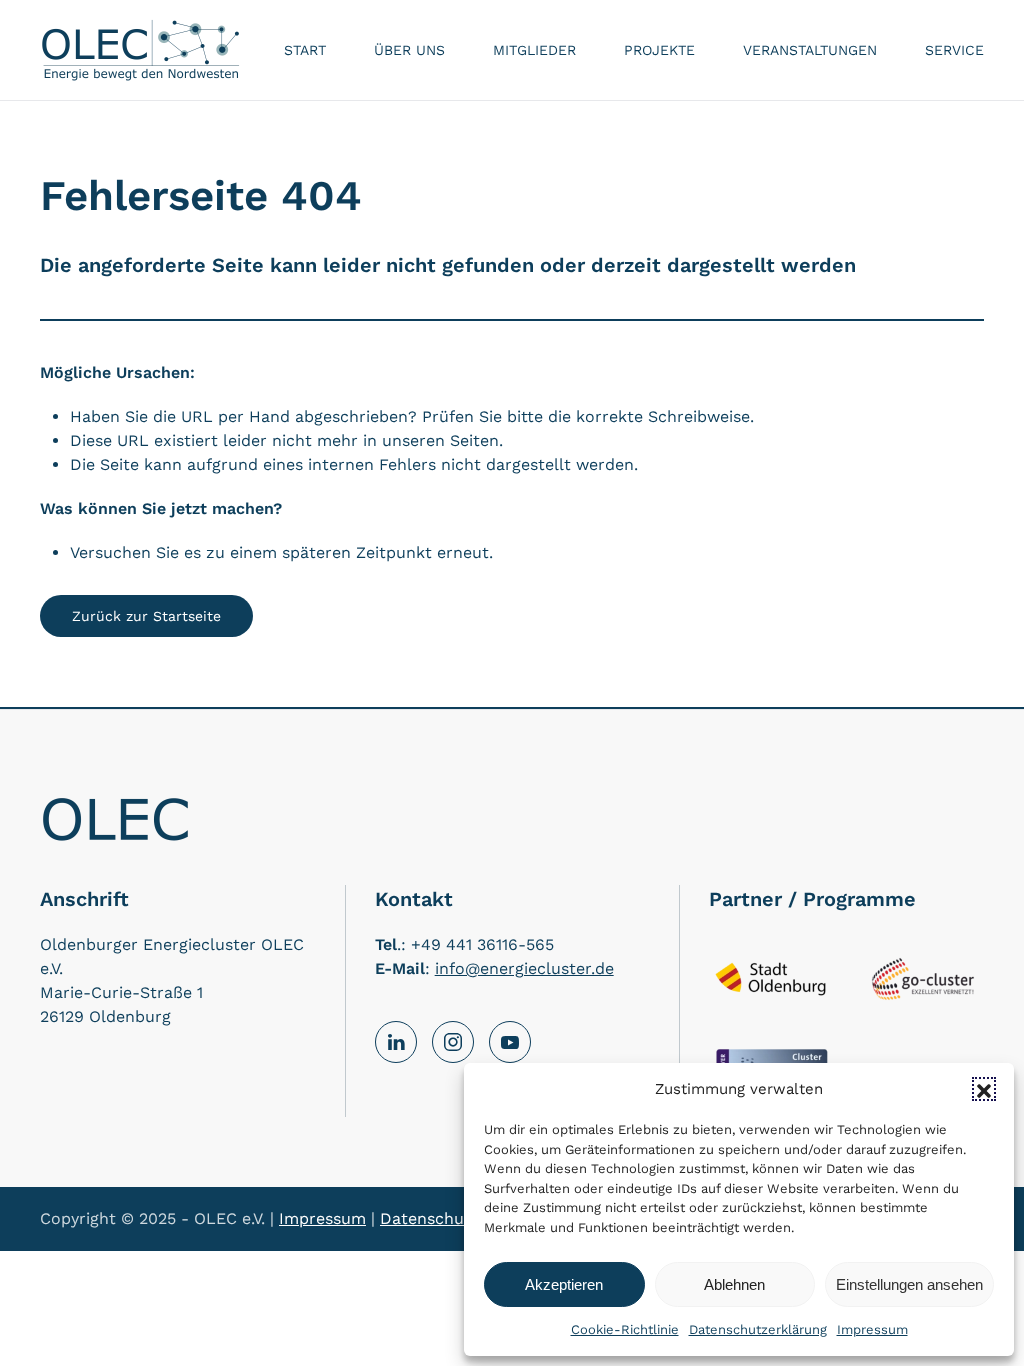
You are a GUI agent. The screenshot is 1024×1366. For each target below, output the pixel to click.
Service (954, 50)
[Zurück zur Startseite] (140, 50)
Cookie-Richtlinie (625, 1329)
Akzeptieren (564, 1284)
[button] (984, 1089)
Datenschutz (430, 1218)
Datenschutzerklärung (758, 1329)
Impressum (872, 1329)
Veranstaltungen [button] (810, 50)
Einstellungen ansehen (909, 1284)
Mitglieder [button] (534, 50)
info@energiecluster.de (524, 968)
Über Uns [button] (409, 50)
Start (305, 50)
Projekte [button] (659, 50)
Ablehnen (734, 1284)
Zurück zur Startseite (146, 616)
